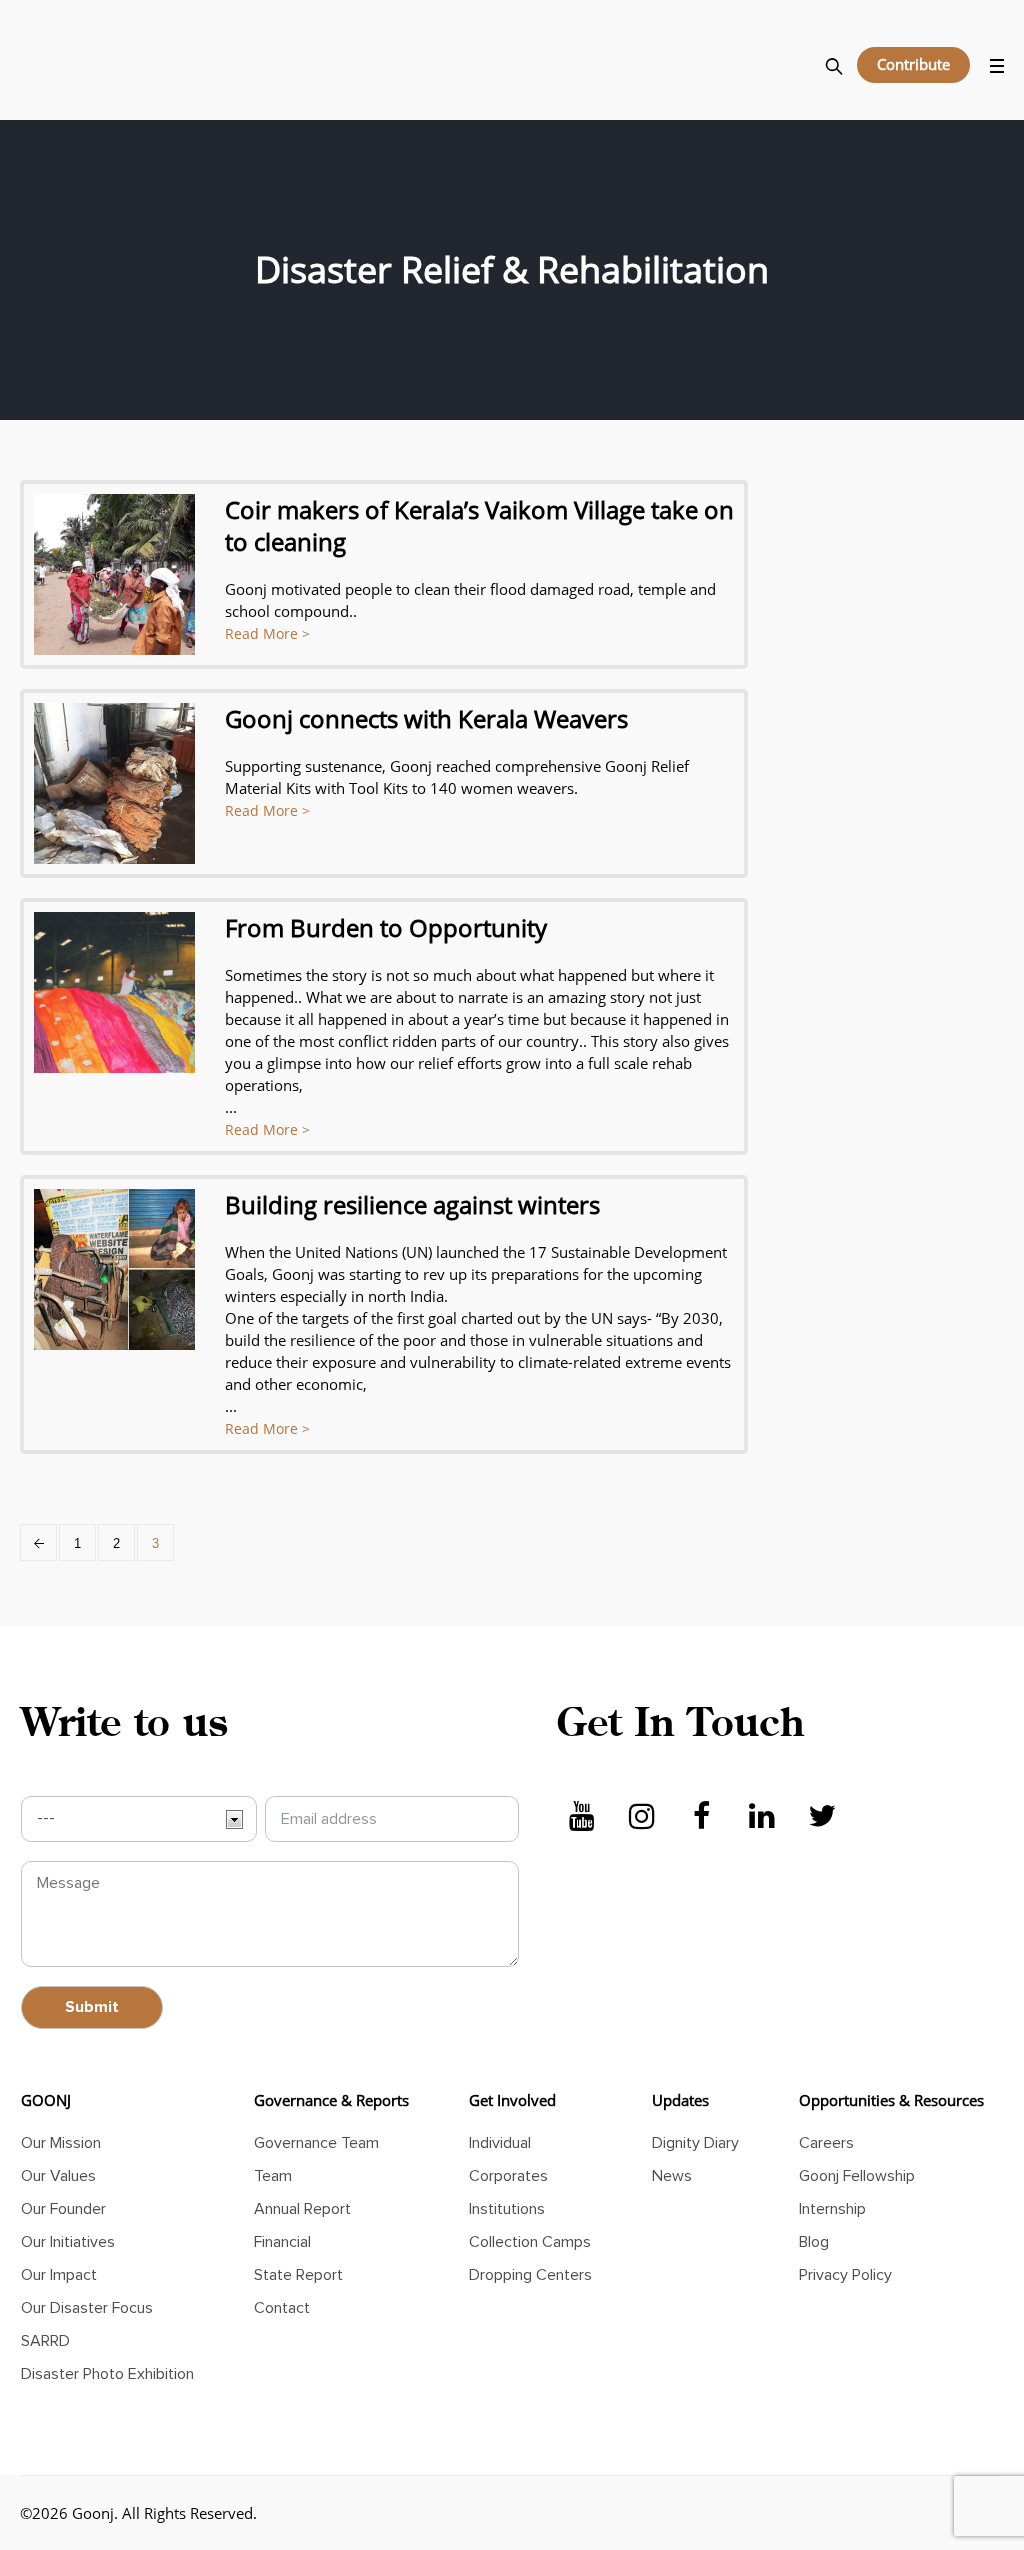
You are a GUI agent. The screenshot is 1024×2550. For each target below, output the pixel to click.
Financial (282, 2242)
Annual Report (302, 2209)
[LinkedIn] (762, 1817)
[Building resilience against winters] (114, 1269)
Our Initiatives (68, 2242)
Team (273, 2176)
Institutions (507, 2209)
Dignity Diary (695, 2143)
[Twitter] (822, 1817)
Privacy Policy (845, 2275)
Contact (282, 2308)
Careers (826, 2143)
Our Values (58, 2176)
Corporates (508, 2176)
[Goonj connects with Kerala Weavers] (114, 783)
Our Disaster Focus (87, 2308)
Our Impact (59, 2275)
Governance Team (316, 2143)
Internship (832, 2209)
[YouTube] (582, 1817)
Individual (500, 2143)
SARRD (45, 2341)
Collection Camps (530, 2242)
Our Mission (61, 2143)
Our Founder (63, 2209)
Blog (814, 2242)
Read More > (267, 633)
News (672, 2176)
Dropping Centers (530, 2275)
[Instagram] (642, 1817)
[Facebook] (702, 1817)
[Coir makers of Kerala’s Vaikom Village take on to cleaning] (114, 574)
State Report (298, 2275)
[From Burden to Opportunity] (114, 992)
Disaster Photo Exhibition (107, 2374)
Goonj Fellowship (857, 2176)
